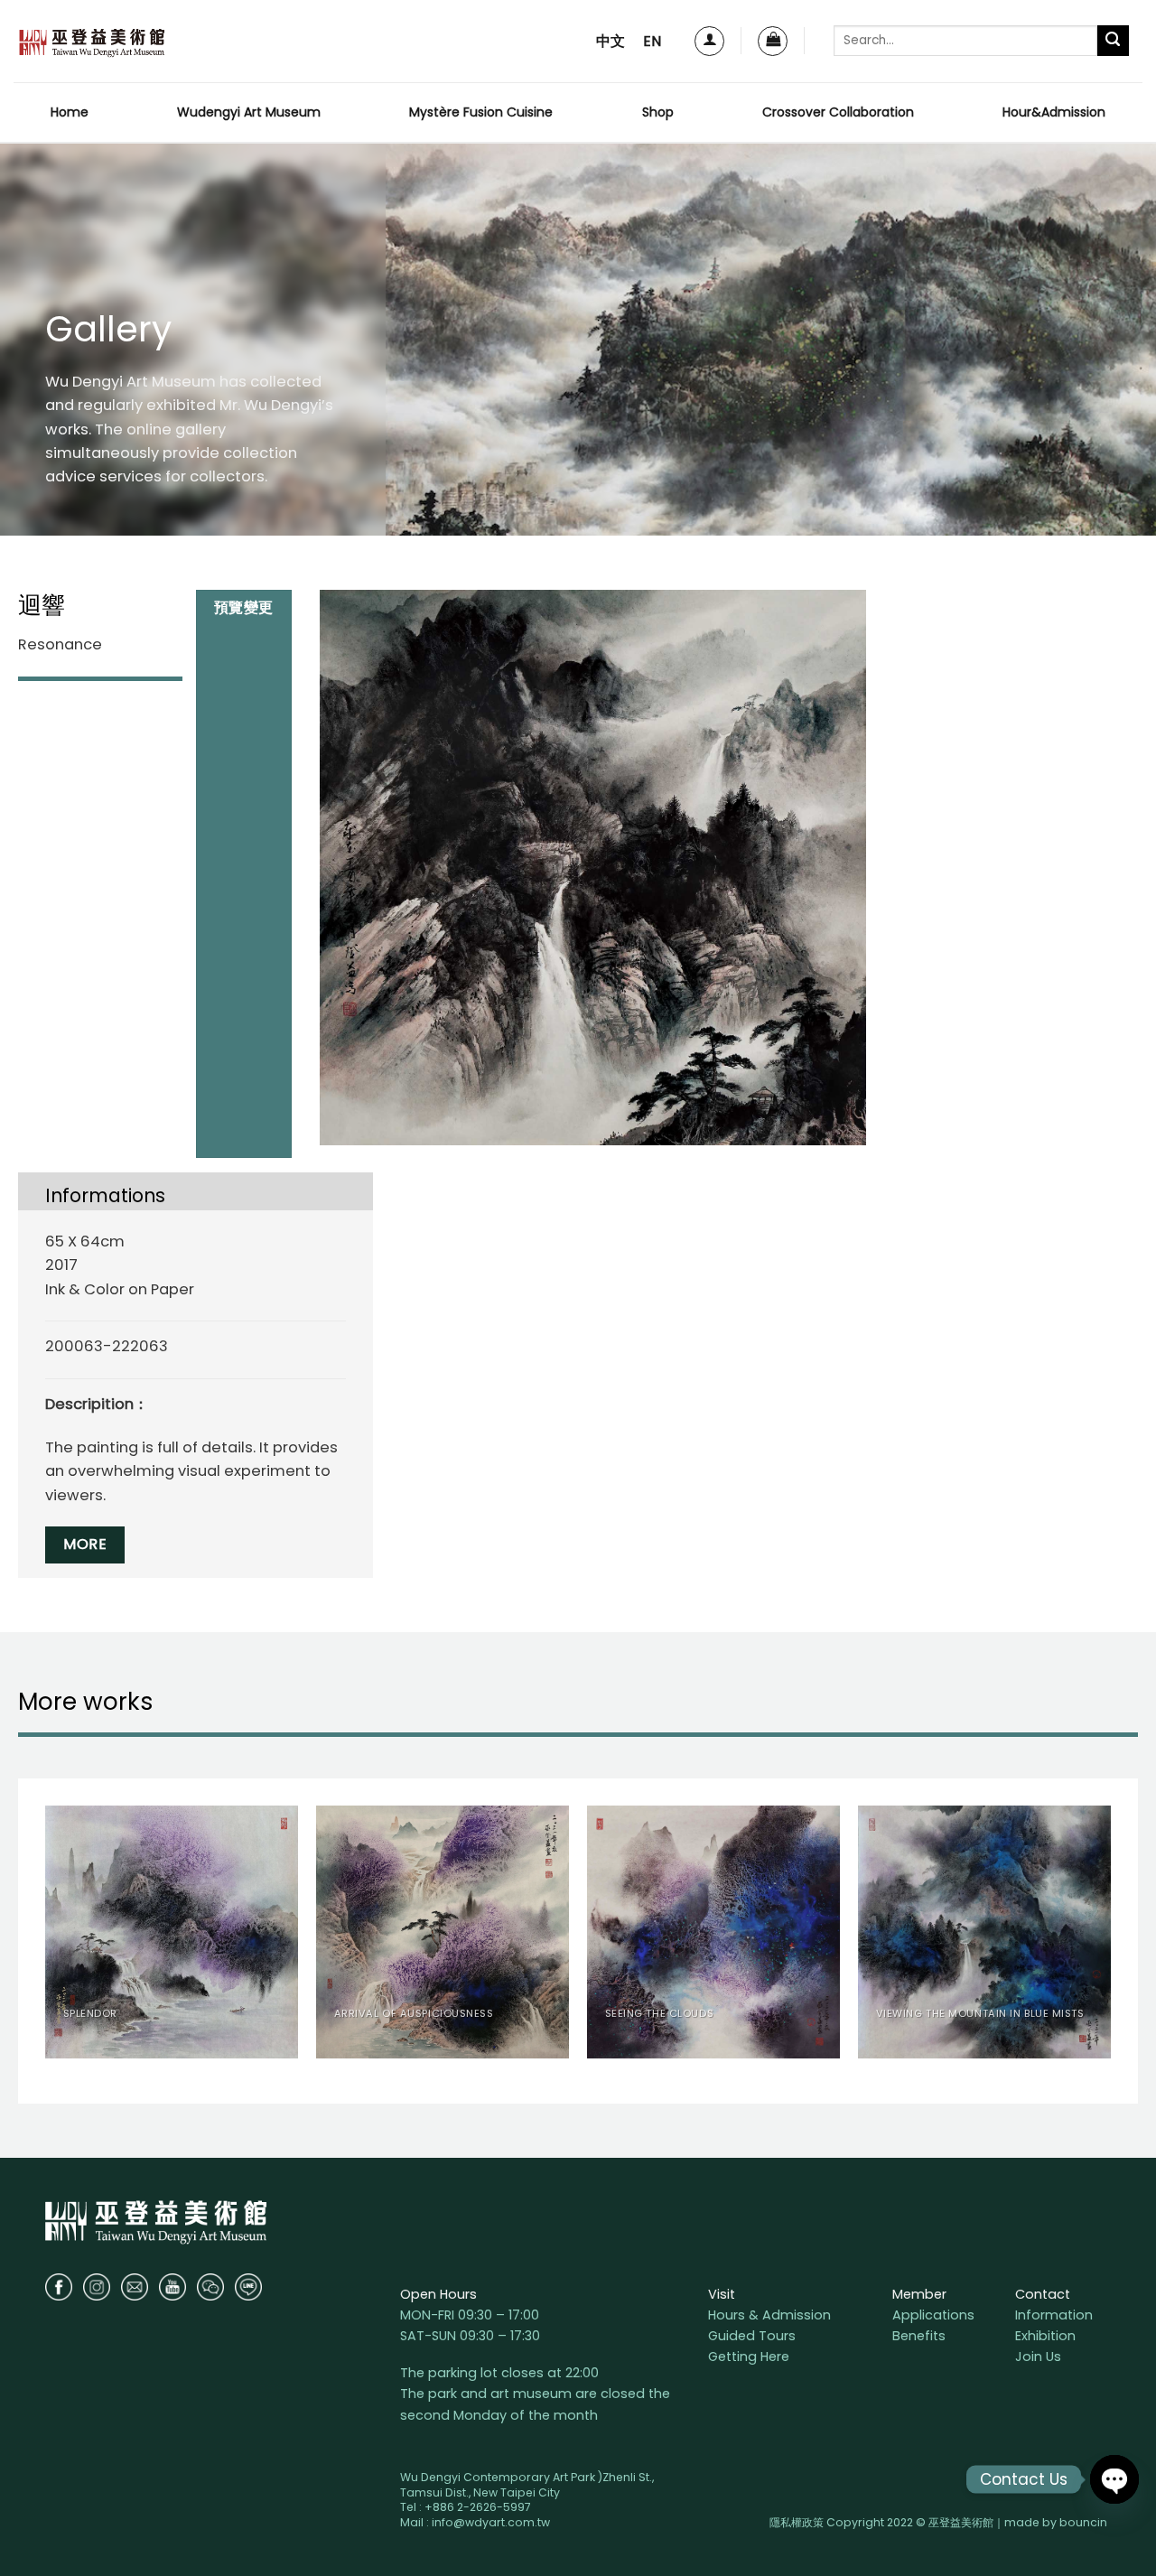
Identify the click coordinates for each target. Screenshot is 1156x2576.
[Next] (1110, 1939)
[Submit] (1113, 41)
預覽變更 (253, 670)
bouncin (1083, 2522)
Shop (658, 112)
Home (70, 112)
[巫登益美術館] (92, 41)
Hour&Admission (1054, 112)
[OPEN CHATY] (1114, 2479)
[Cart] (773, 41)
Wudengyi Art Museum (249, 112)
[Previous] (46, 1939)
